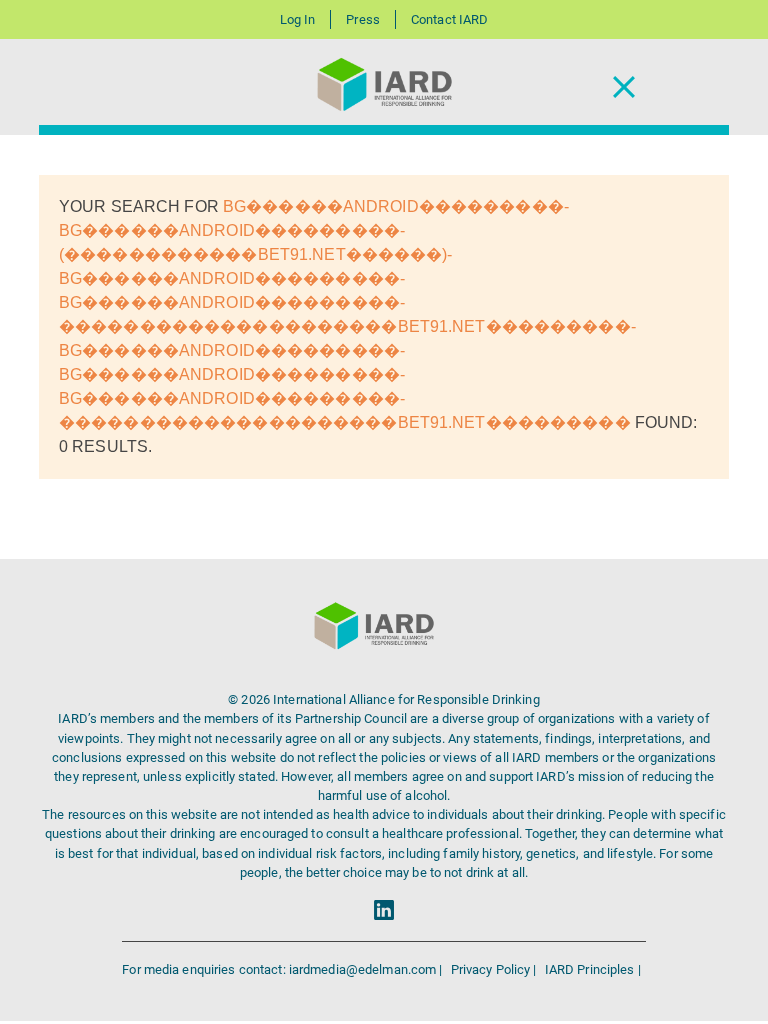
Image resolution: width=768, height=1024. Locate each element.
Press (363, 19)
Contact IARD (449, 19)
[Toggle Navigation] (624, 87)
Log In (298, 19)
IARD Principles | (593, 969)
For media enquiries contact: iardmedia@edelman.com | (283, 969)
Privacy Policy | (495, 969)
